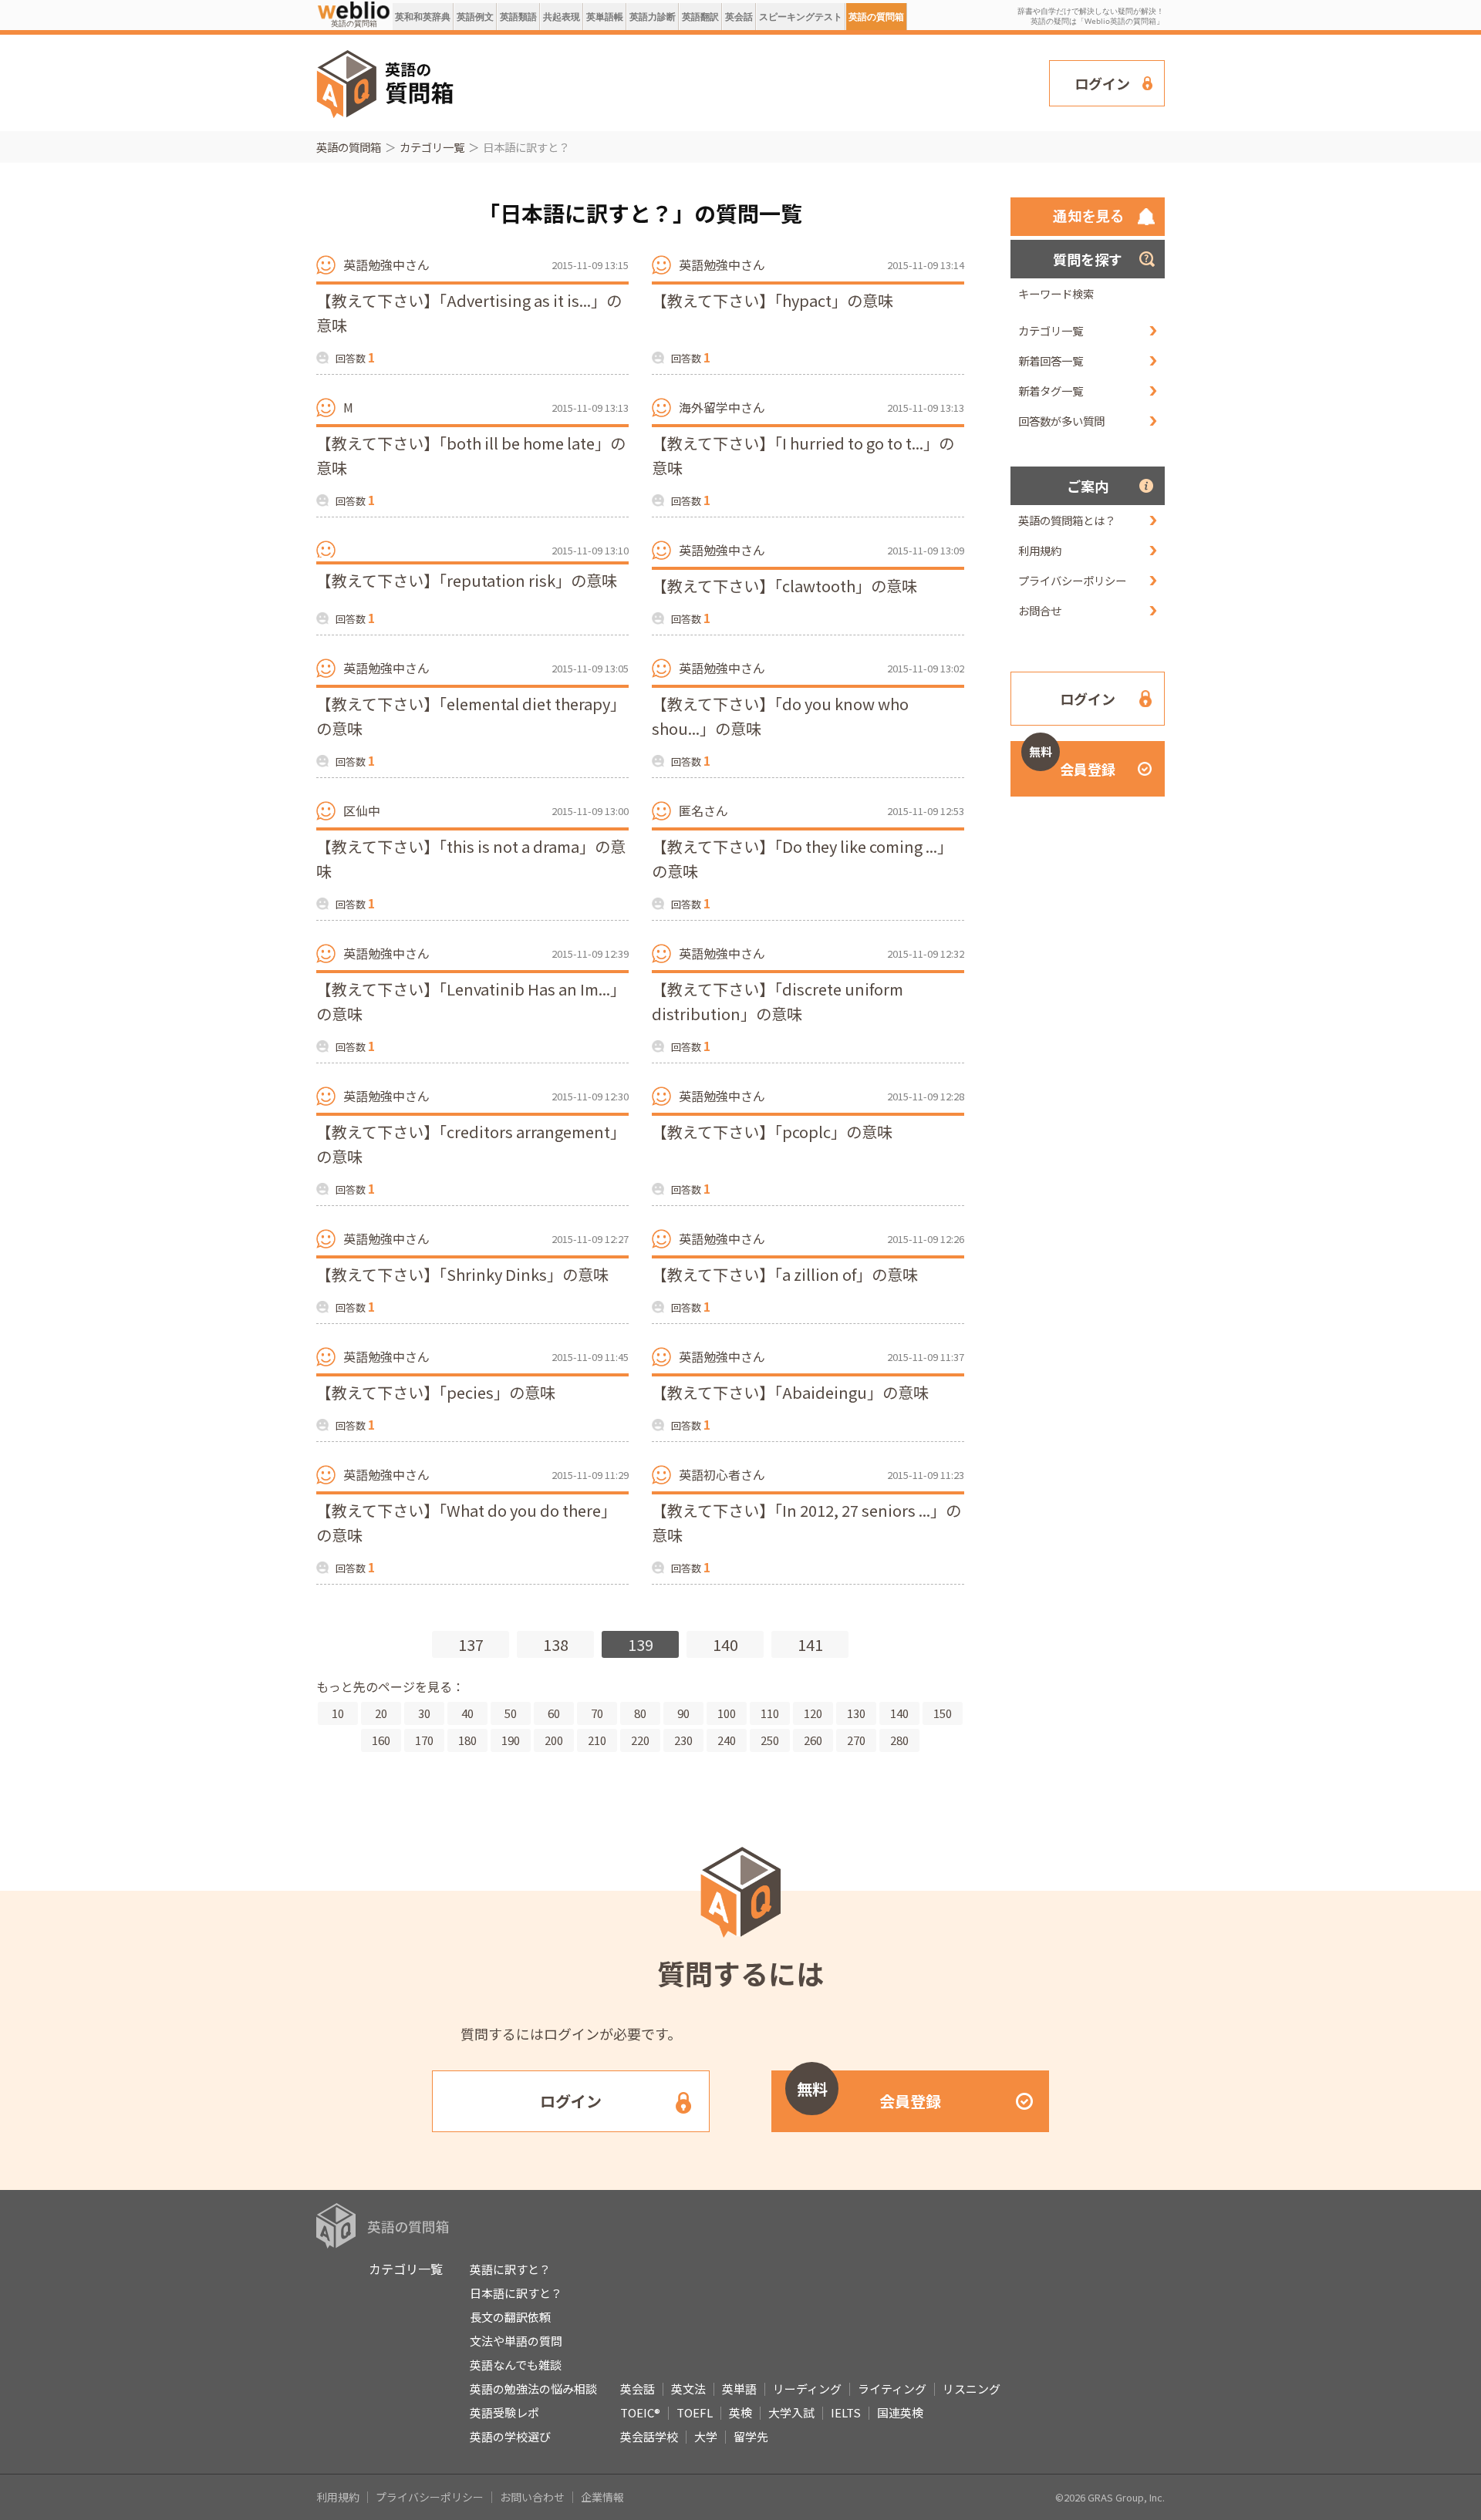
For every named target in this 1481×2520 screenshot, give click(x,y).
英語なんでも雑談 (516, 2365)
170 (424, 1740)
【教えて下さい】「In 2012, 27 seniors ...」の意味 (806, 1523)
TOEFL (695, 2412)
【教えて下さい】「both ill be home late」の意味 (471, 455)
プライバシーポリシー (1072, 580)
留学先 (751, 2436)
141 (810, 1644)
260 (813, 1740)
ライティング (892, 2389)
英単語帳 (605, 17)
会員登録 (1072, 761)
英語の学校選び (510, 2436)
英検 (740, 2412)
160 (381, 1740)
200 (554, 1740)
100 (727, 1713)
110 (770, 1713)
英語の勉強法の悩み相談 (533, 2389)
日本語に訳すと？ (516, 2293)
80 (640, 1713)
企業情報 (602, 2497)
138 (556, 1644)
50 (511, 1713)
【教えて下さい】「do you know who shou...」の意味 (780, 716)
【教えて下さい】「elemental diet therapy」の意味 (471, 716)
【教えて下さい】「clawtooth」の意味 (784, 586)
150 (943, 1713)
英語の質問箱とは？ (1067, 520)
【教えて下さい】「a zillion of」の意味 (785, 1274)
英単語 (739, 2389)
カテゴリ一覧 (432, 147)
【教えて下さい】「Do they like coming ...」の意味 (802, 859)
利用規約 (1040, 550)
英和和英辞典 (423, 17)
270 (856, 1740)
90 (683, 1713)
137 (471, 1644)
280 (899, 1740)
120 (813, 1713)
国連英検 (900, 2412)
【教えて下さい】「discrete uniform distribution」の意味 (778, 1001)
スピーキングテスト (801, 17)
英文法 (688, 2389)
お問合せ (1040, 610)
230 (683, 1740)
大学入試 (791, 2412)
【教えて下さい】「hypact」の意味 (773, 300)
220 (640, 1740)
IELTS (846, 2412)
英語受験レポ (504, 2412)
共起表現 (562, 17)
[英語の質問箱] (354, 9)
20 (381, 1713)
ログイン (1102, 83)
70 (597, 1713)
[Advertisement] (752, 82)
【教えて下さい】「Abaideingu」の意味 (790, 1392)
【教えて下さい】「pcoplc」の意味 (772, 1132)
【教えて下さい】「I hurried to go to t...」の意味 (803, 455)
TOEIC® (640, 2412)
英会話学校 (649, 2436)
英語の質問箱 (876, 17)
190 (511, 1740)
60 (554, 1713)
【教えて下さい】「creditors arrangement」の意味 (471, 1144)
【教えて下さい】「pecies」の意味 (436, 1392)
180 (467, 1740)
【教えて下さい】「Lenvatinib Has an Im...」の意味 (471, 1001)
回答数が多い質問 (1061, 421)
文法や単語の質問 (516, 2341)
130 (856, 1713)
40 (467, 1713)
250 (770, 1740)
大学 (706, 2436)
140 (725, 1644)
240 (727, 1740)
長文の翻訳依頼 (510, 2317)
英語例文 (475, 17)
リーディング (807, 2389)
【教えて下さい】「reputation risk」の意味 (467, 580)
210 (597, 1740)
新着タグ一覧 (1051, 391)
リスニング (972, 2389)
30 (424, 1713)
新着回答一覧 (1051, 360)
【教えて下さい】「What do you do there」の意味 (466, 1523)
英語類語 (518, 17)
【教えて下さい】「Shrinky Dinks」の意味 (462, 1274)
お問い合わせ (532, 2497)
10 (338, 1713)
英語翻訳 (700, 17)
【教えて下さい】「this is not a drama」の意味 (471, 859)
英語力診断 (653, 17)
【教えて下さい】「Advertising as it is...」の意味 (469, 313)
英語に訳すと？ (510, 2269)
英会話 (739, 17)
